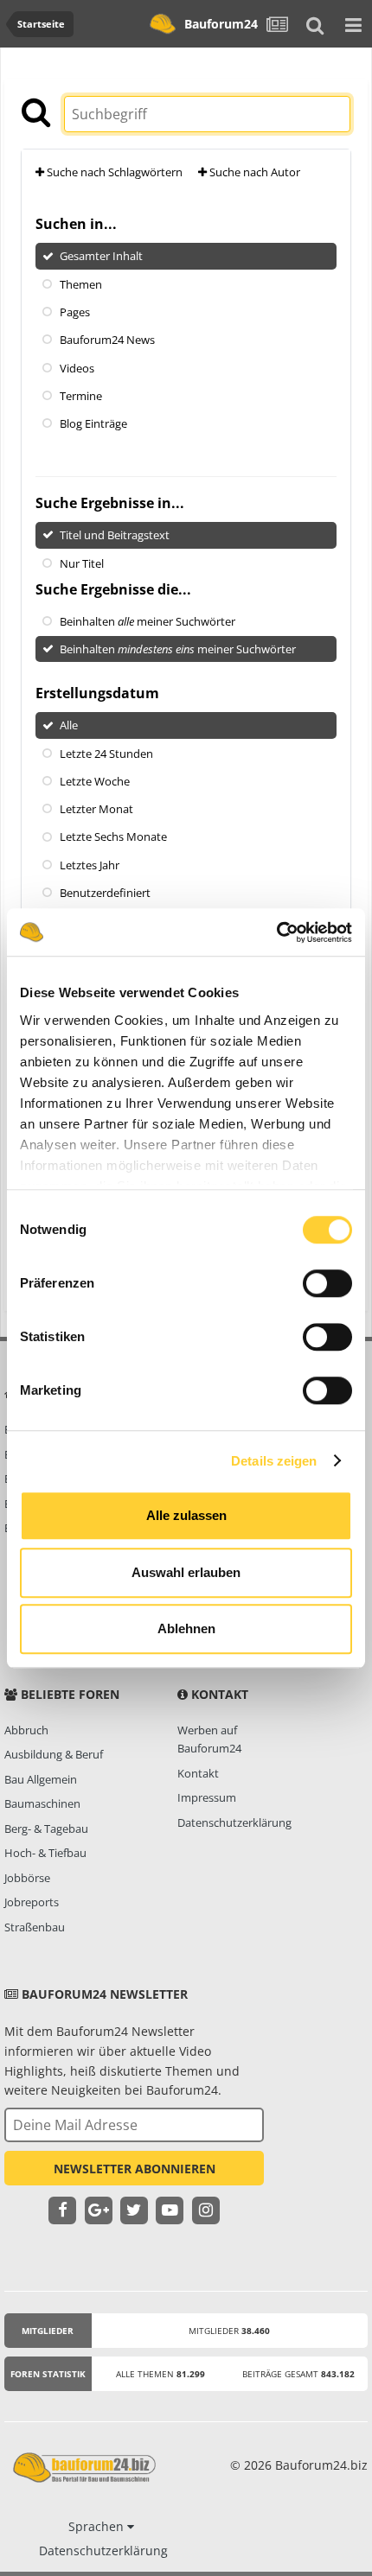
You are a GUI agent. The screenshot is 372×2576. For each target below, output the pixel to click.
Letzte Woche (95, 781)
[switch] (327, 1283)
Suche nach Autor (253, 172)
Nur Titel (82, 563)
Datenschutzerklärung (234, 1822)
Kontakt (198, 1773)
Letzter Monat (96, 809)
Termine (81, 396)
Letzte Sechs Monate (113, 836)
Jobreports (32, 1902)
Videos (77, 367)
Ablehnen (186, 1628)
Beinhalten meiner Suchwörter (148, 621)
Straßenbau (35, 1927)
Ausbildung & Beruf (54, 1754)
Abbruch (26, 1730)
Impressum (207, 1797)
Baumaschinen (42, 1803)
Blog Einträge (93, 423)
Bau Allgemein (41, 1779)
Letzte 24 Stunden (106, 753)
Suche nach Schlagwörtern (113, 172)
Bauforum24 (221, 24)
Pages (75, 312)
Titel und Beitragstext (115, 535)
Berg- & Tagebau (46, 1829)
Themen (81, 283)
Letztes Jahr (90, 864)
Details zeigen (274, 1461)
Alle (69, 725)
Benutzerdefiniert (105, 893)
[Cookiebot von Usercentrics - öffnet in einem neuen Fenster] (276, 932)
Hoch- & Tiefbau (45, 1853)
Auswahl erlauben (186, 1572)
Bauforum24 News (107, 340)
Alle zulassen (186, 1515)
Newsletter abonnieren (135, 2169)
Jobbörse (27, 1878)
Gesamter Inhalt (101, 256)
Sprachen (98, 2526)
